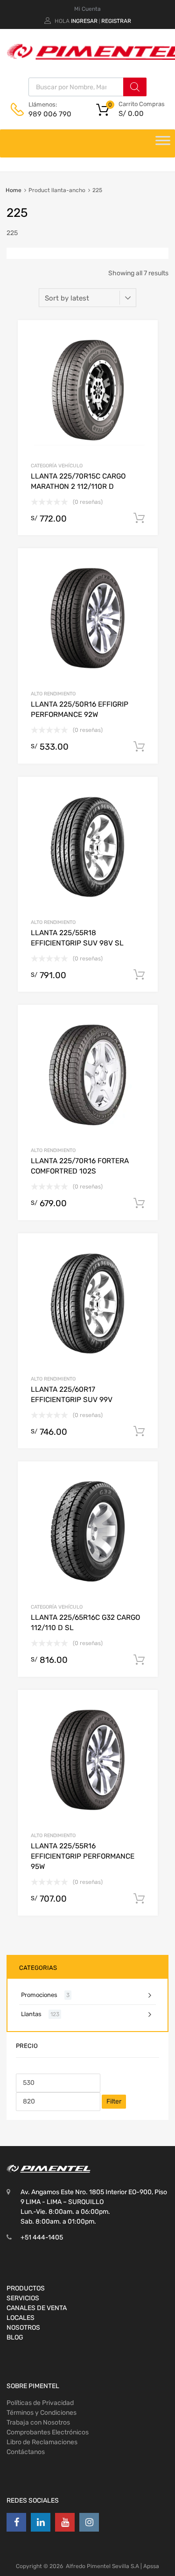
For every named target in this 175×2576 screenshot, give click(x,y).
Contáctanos (26, 2452)
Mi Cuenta (87, 9)
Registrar (116, 21)
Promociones (39, 1995)
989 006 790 (50, 114)
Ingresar (84, 21)
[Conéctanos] (16, 2522)
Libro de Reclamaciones (42, 2442)
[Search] (135, 87)
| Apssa (150, 2566)
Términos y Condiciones (42, 2413)
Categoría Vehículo (57, 466)
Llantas (31, 2014)
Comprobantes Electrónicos (48, 2432)
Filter (114, 2101)
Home (14, 190)
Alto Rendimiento (53, 694)
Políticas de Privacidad (40, 2403)
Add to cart (139, 518)
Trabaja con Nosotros (38, 2422)
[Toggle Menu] (163, 143)
